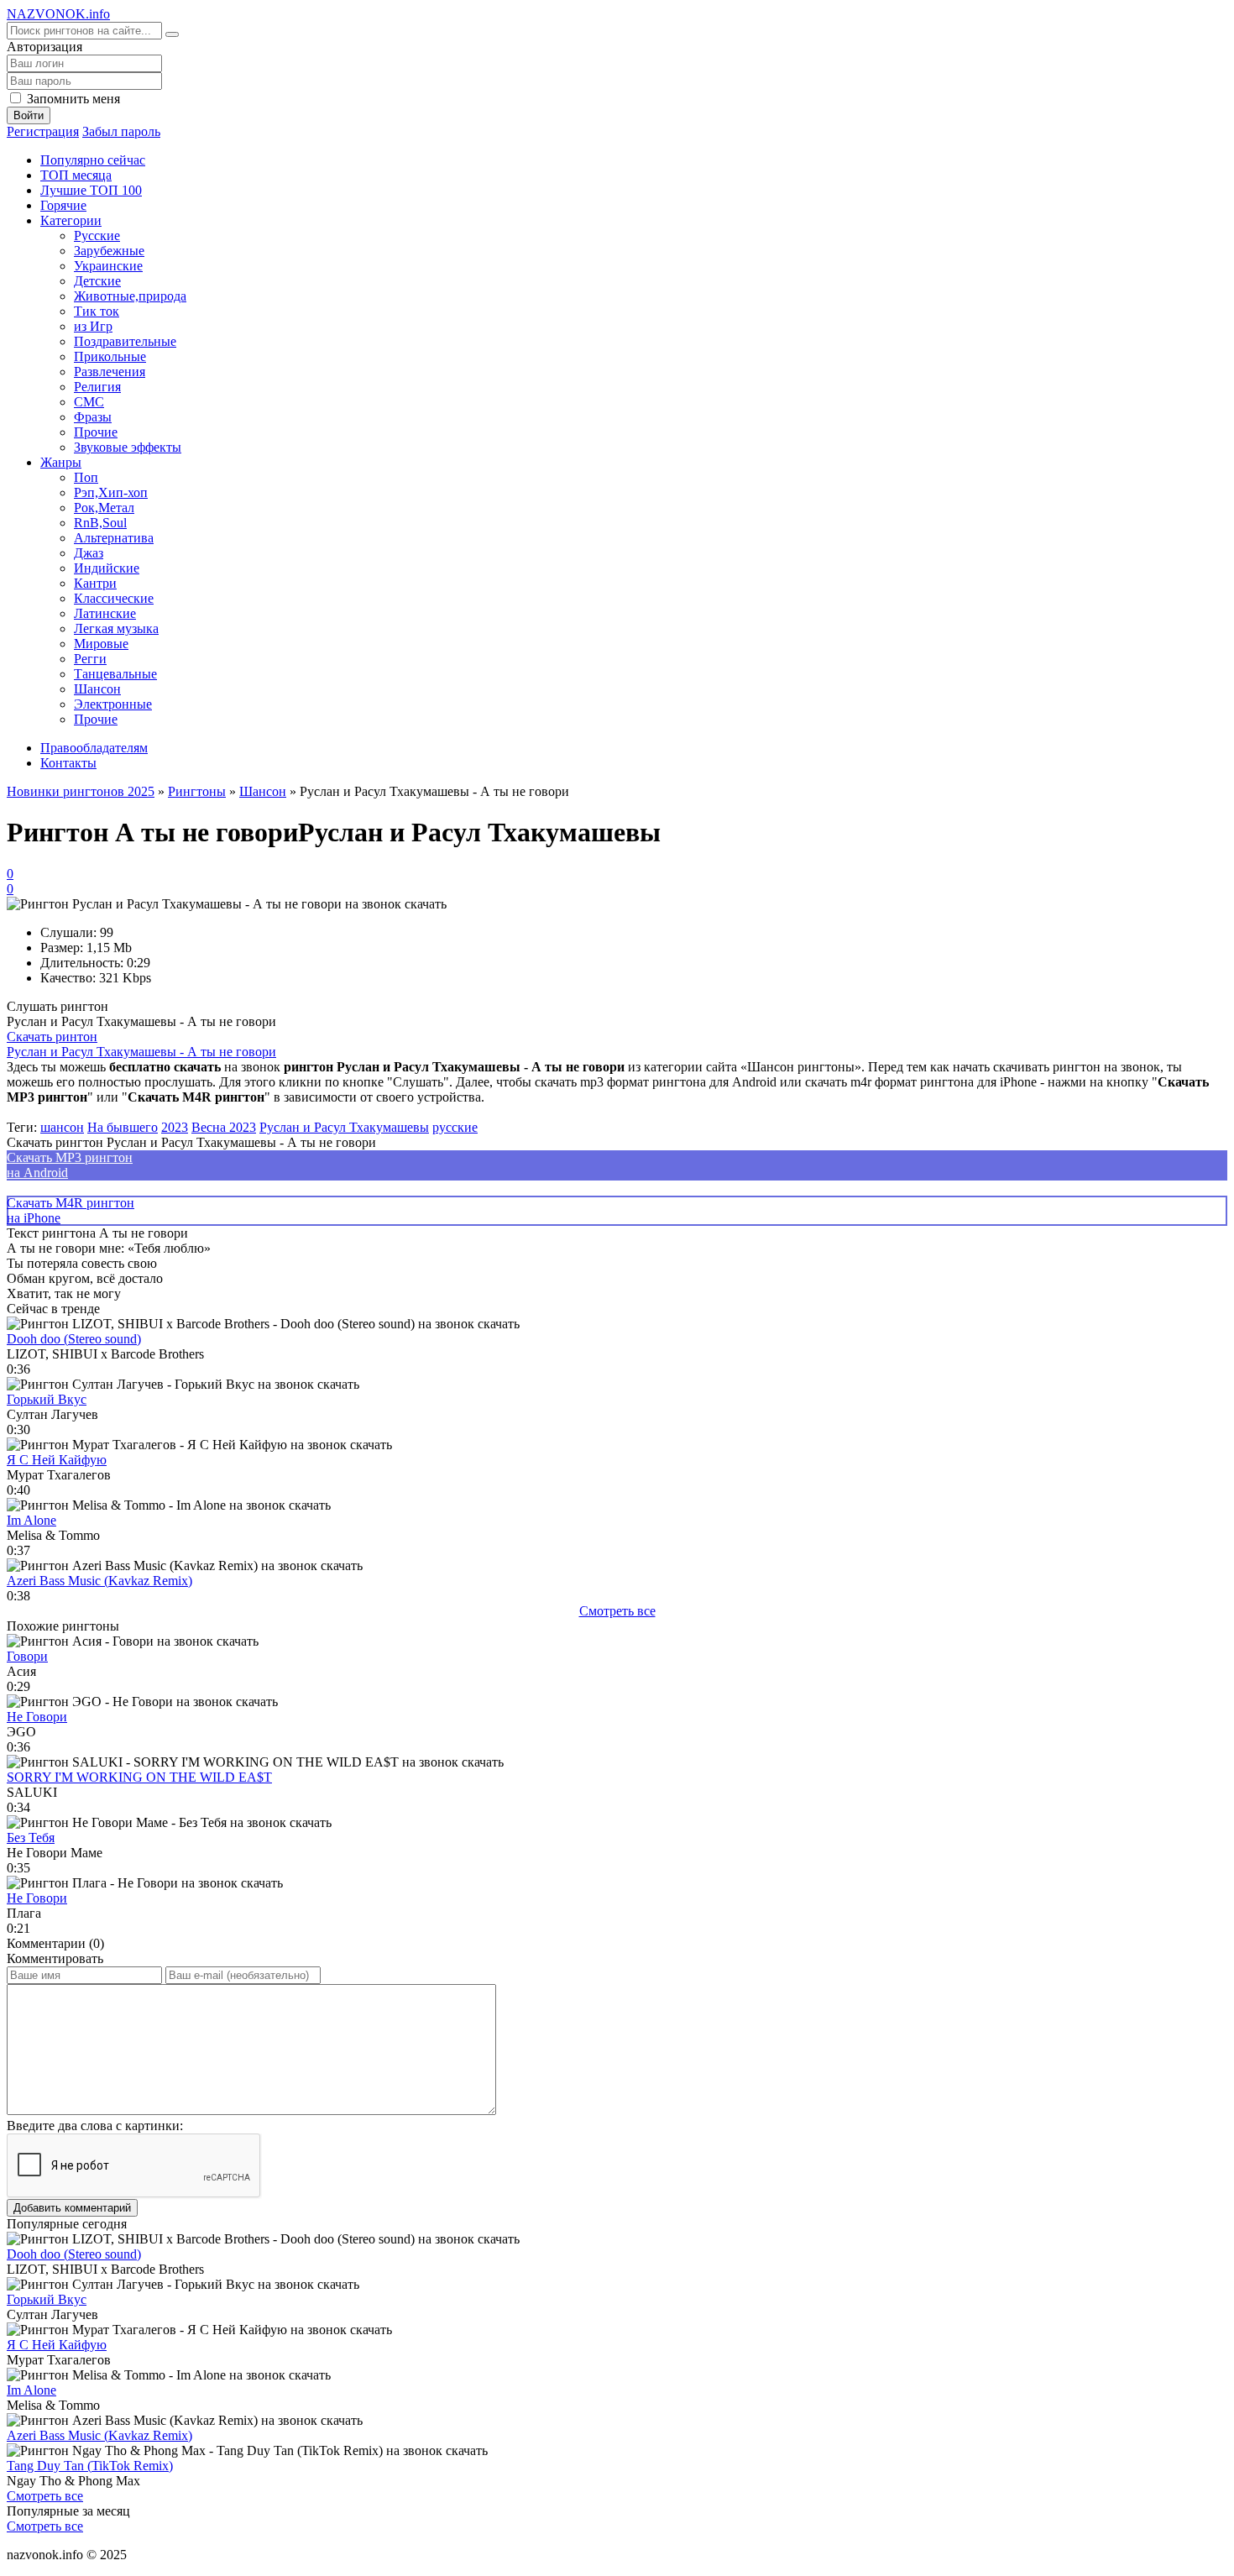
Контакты (68, 763)
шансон (62, 1127)
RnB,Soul (100, 523)
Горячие (63, 205)
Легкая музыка (116, 628)
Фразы (93, 417)
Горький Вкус (47, 1399)
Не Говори (37, 1717)
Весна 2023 (224, 1127)
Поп (86, 477)
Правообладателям (94, 748)
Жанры (61, 462)
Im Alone (31, 1520)
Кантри (95, 583)
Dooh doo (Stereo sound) (74, 1339)
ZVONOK (58, 14)
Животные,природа (130, 296)
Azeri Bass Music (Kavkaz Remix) (99, 1581)
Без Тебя (31, 1838)
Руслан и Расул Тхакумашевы (344, 1127)
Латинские (105, 613)
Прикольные (110, 356)
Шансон (97, 689)
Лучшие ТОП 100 (91, 190)
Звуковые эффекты (128, 447)
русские (455, 1127)
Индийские (107, 568)
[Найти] (172, 34)
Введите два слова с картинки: (95, 2126)
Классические (114, 598)
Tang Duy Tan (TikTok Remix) (90, 2466)
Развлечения (110, 372)
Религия (97, 387)
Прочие (96, 432)
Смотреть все (617, 1611)
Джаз (89, 553)
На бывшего (123, 1127)
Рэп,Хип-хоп (111, 492)
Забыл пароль (121, 131)
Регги (90, 659)
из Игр (93, 326)
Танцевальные (115, 674)
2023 (175, 1127)
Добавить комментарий (72, 2208)
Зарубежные (109, 251)
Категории (71, 220)
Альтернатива (114, 538)
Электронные (113, 704)
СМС (89, 402)
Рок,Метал (104, 508)
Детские (97, 281)
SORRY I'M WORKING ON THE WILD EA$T (139, 1777)
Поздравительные (125, 341)
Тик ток (97, 311)
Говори (27, 1656)
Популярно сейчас (93, 160)
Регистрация (43, 131)
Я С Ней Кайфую (57, 1460)
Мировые (101, 644)
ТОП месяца (76, 175)
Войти (29, 115)
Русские (97, 236)
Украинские (108, 266)
